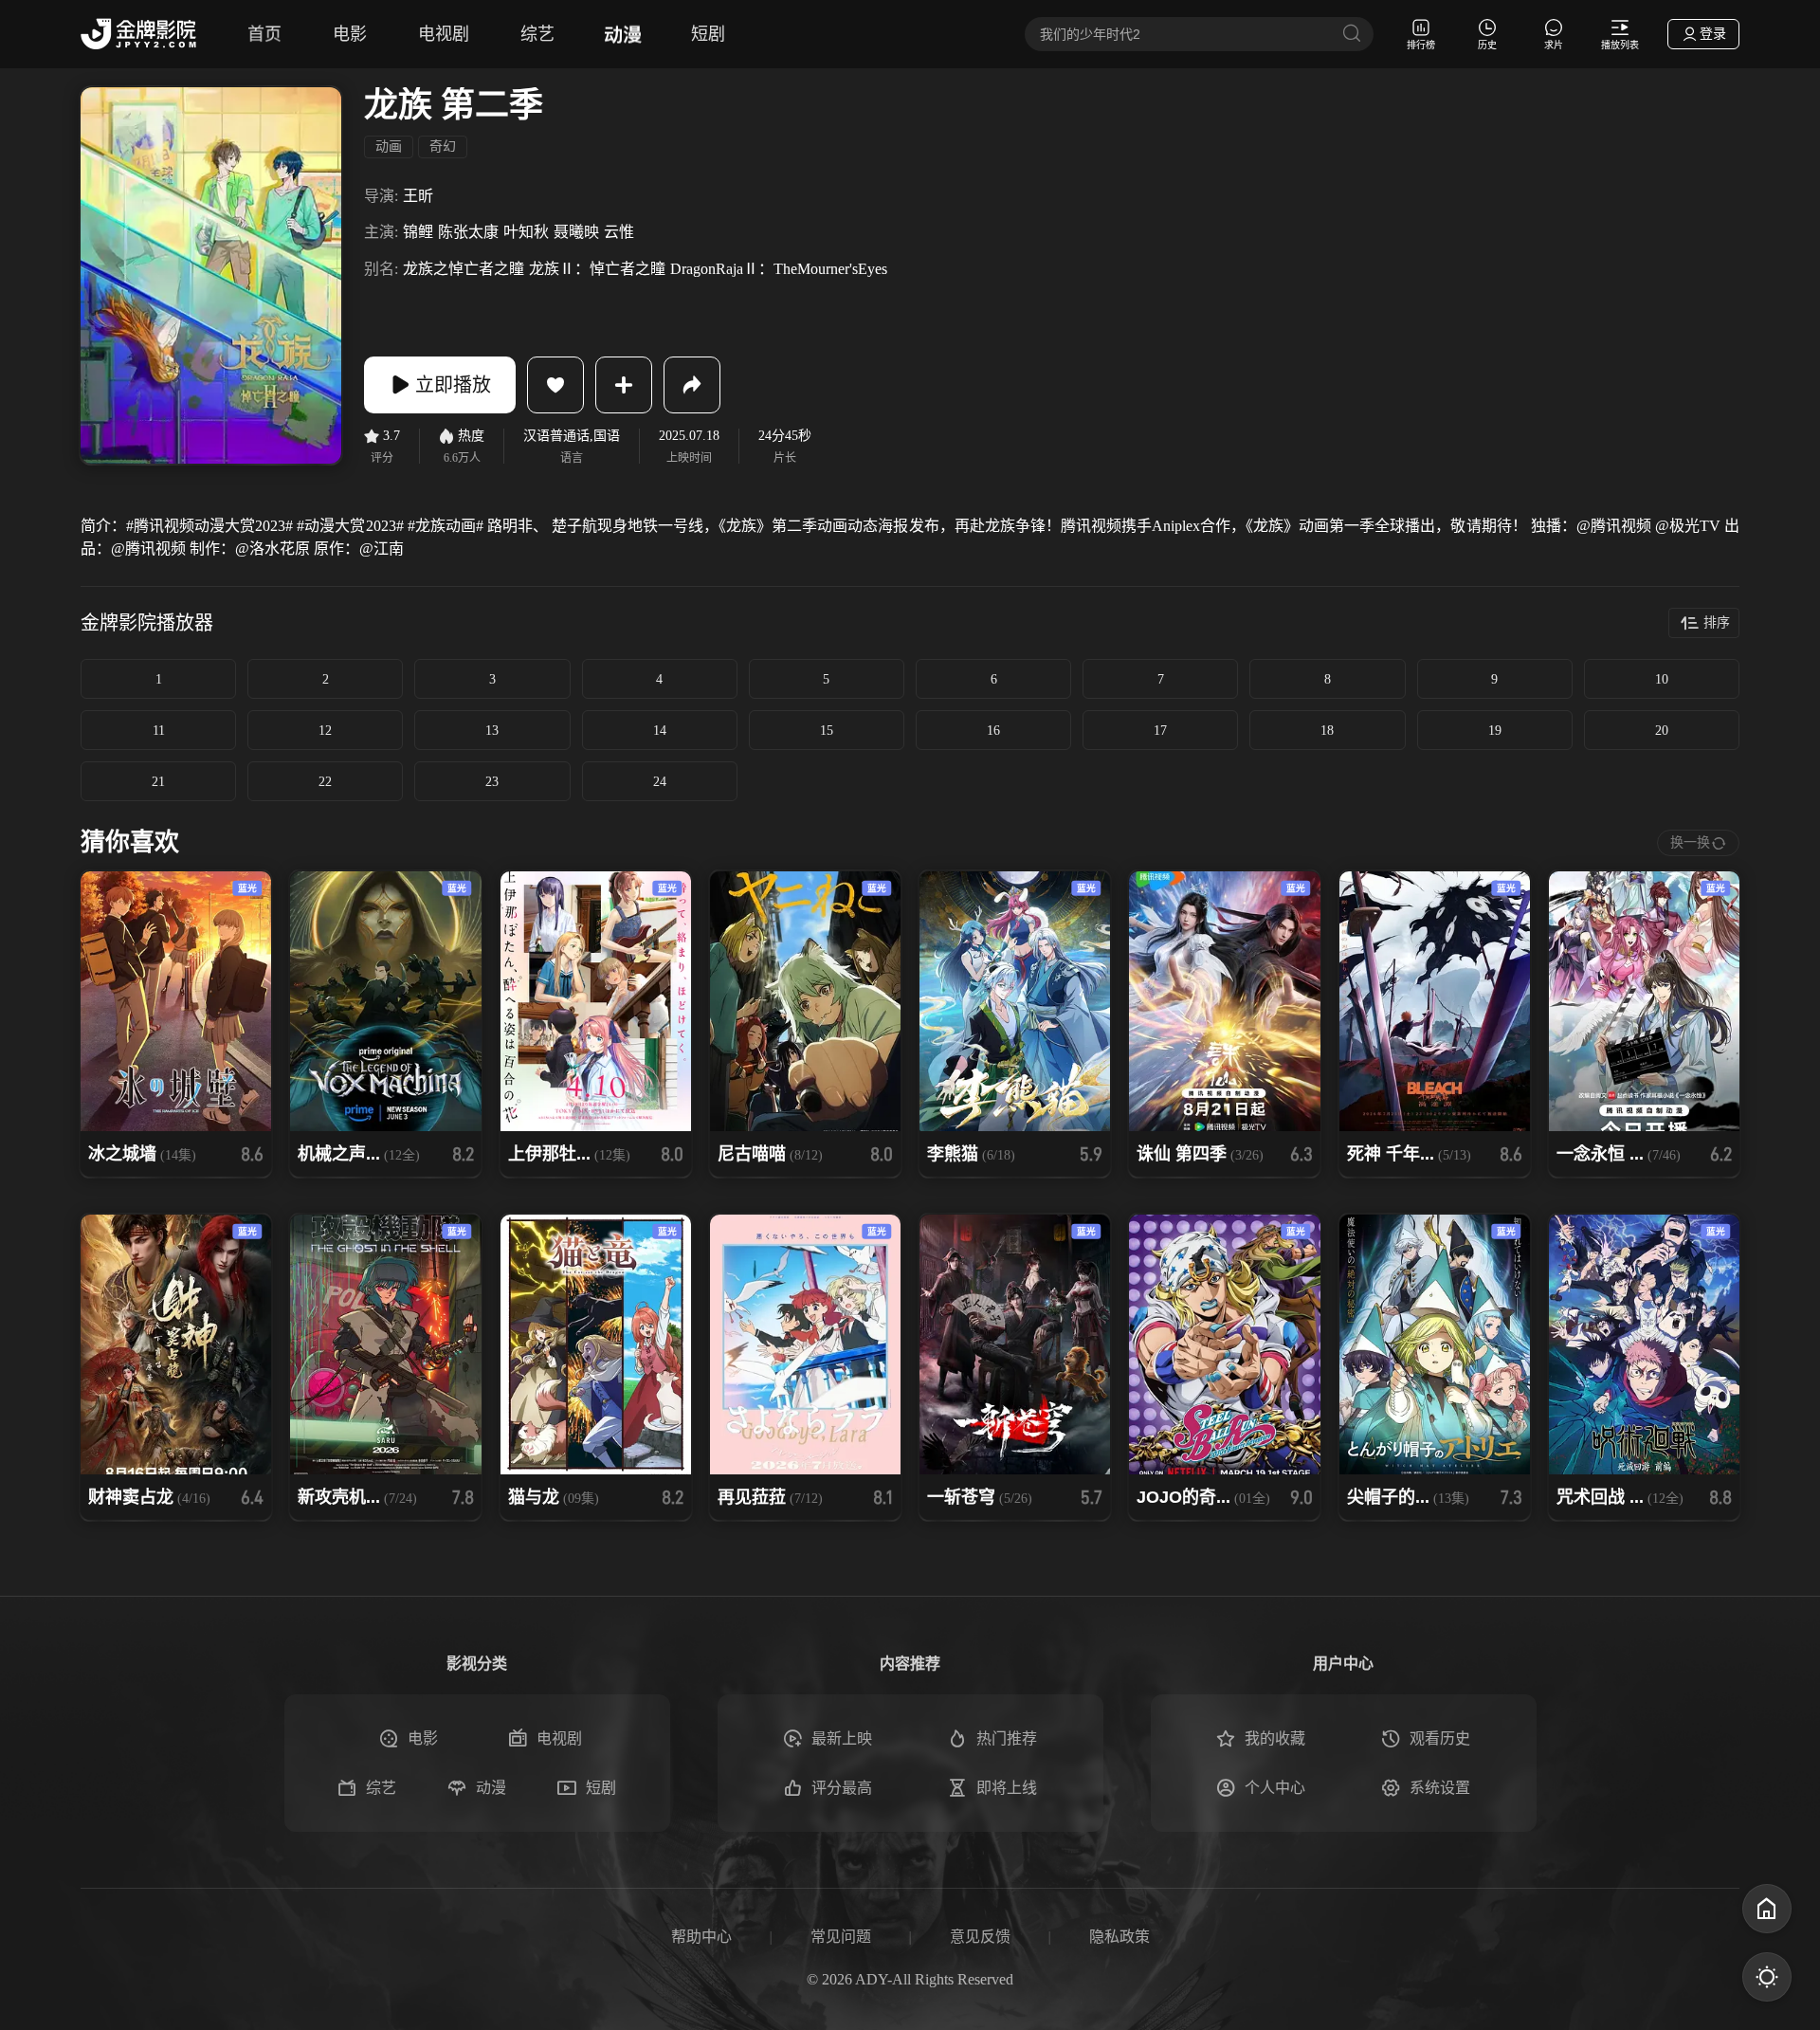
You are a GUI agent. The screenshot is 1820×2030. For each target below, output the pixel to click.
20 (1662, 731)
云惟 (619, 232)
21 (158, 782)
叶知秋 (526, 232)
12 (325, 731)
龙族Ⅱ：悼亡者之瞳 (597, 269)
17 (1160, 731)
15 (827, 731)
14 (660, 731)
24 (660, 782)
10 (1662, 679)
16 (993, 731)
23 (492, 782)
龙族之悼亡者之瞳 (464, 269)
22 (325, 782)
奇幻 (443, 146)
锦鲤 (418, 232)
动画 (389, 146)
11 (159, 731)
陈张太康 (468, 232)
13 (492, 731)
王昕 (418, 196)
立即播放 (453, 385)
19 (1495, 731)
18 (1327, 731)
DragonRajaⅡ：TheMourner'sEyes (779, 269)
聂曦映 (576, 232)
